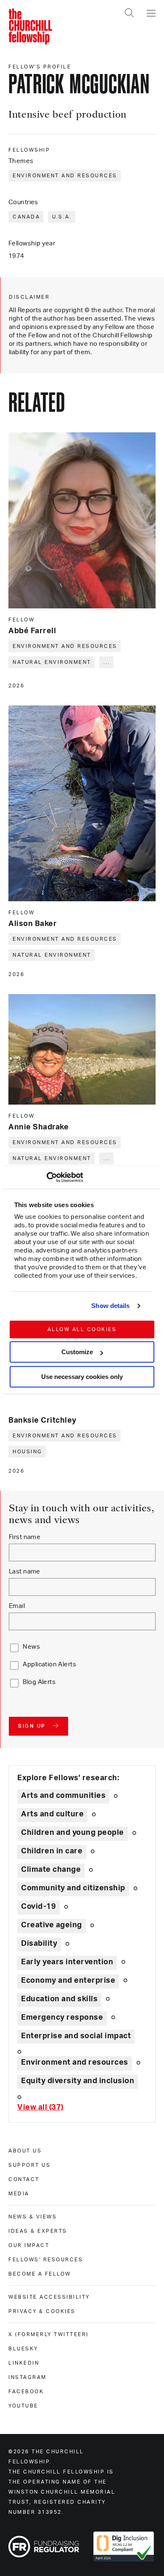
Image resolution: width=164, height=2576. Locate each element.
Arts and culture (52, 1814)
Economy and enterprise (68, 1981)
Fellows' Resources (46, 2260)
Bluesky (23, 2349)
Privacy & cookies (42, 2311)
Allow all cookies (82, 1329)
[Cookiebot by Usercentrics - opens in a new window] (46, 1177)
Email (17, 1606)
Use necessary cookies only (82, 1377)
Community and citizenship (73, 1888)
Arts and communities (63, 1796)
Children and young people (73, 1833)
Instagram (28, 2377)
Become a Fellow (40, 2274)
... (107, 662)
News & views (33, 2217)
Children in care (52, 1851)
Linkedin (24, 2363)
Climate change (51, 1870)
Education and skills (59, 1999)
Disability (39, 1944)
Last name (25, 1572)
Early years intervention (67, 1962)
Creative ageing (52, 1925)
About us (25, 2151)
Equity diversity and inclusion (78, 2081)
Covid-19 (38, 1907)
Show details (110, 1306)
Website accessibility (49, 2297)
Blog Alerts (39, 1682)
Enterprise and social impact (76, 2036)
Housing (28, 1452)
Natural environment (52, 662)
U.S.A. (62, 217)
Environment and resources (65, 176)
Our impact (29, 2245)
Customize (77, 1352)
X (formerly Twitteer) (49, 2334)
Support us (29, 2165)
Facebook (26, 2392)
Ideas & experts (38, 2231)
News (31, 1647)
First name (25, 1537)
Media (19, 2194)
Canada (26, 217)
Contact (24, 2179)
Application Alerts (49, 1664)
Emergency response (62, 2018)
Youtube (23, 2406)
